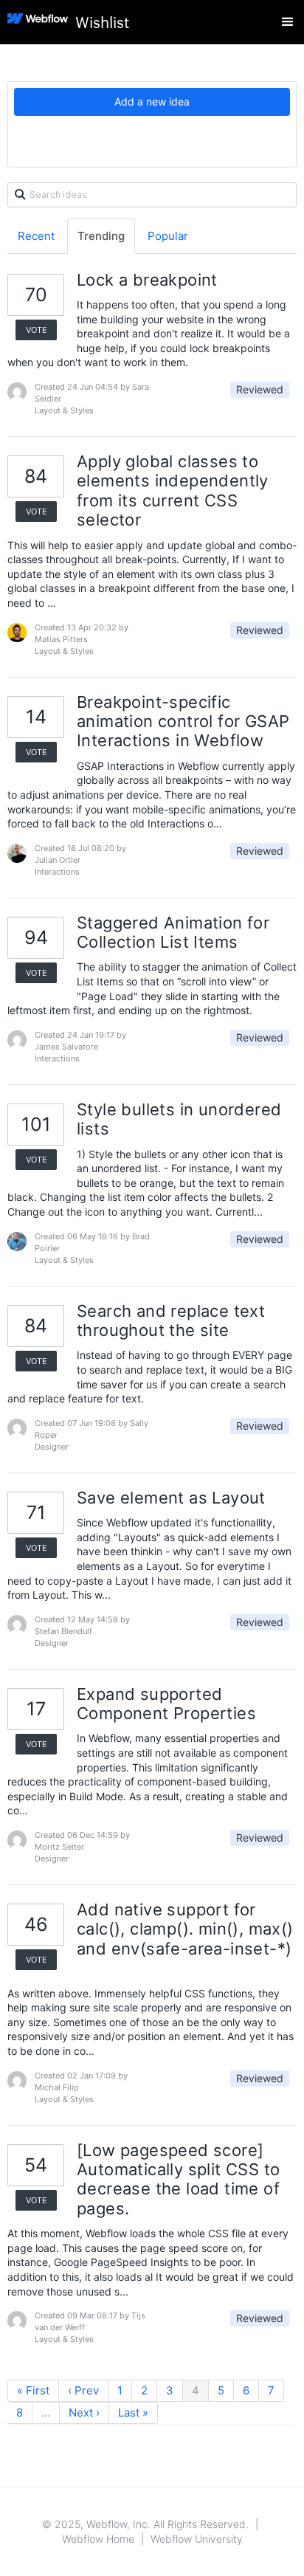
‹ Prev (83, 2390)
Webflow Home (98, 2539)
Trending (101, 236)
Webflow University (197, 2539)
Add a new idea (152, 101)
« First (33, 2390)
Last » (133, 2413)
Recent (36, 236)
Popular (168, 236)
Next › (84, 2413)
